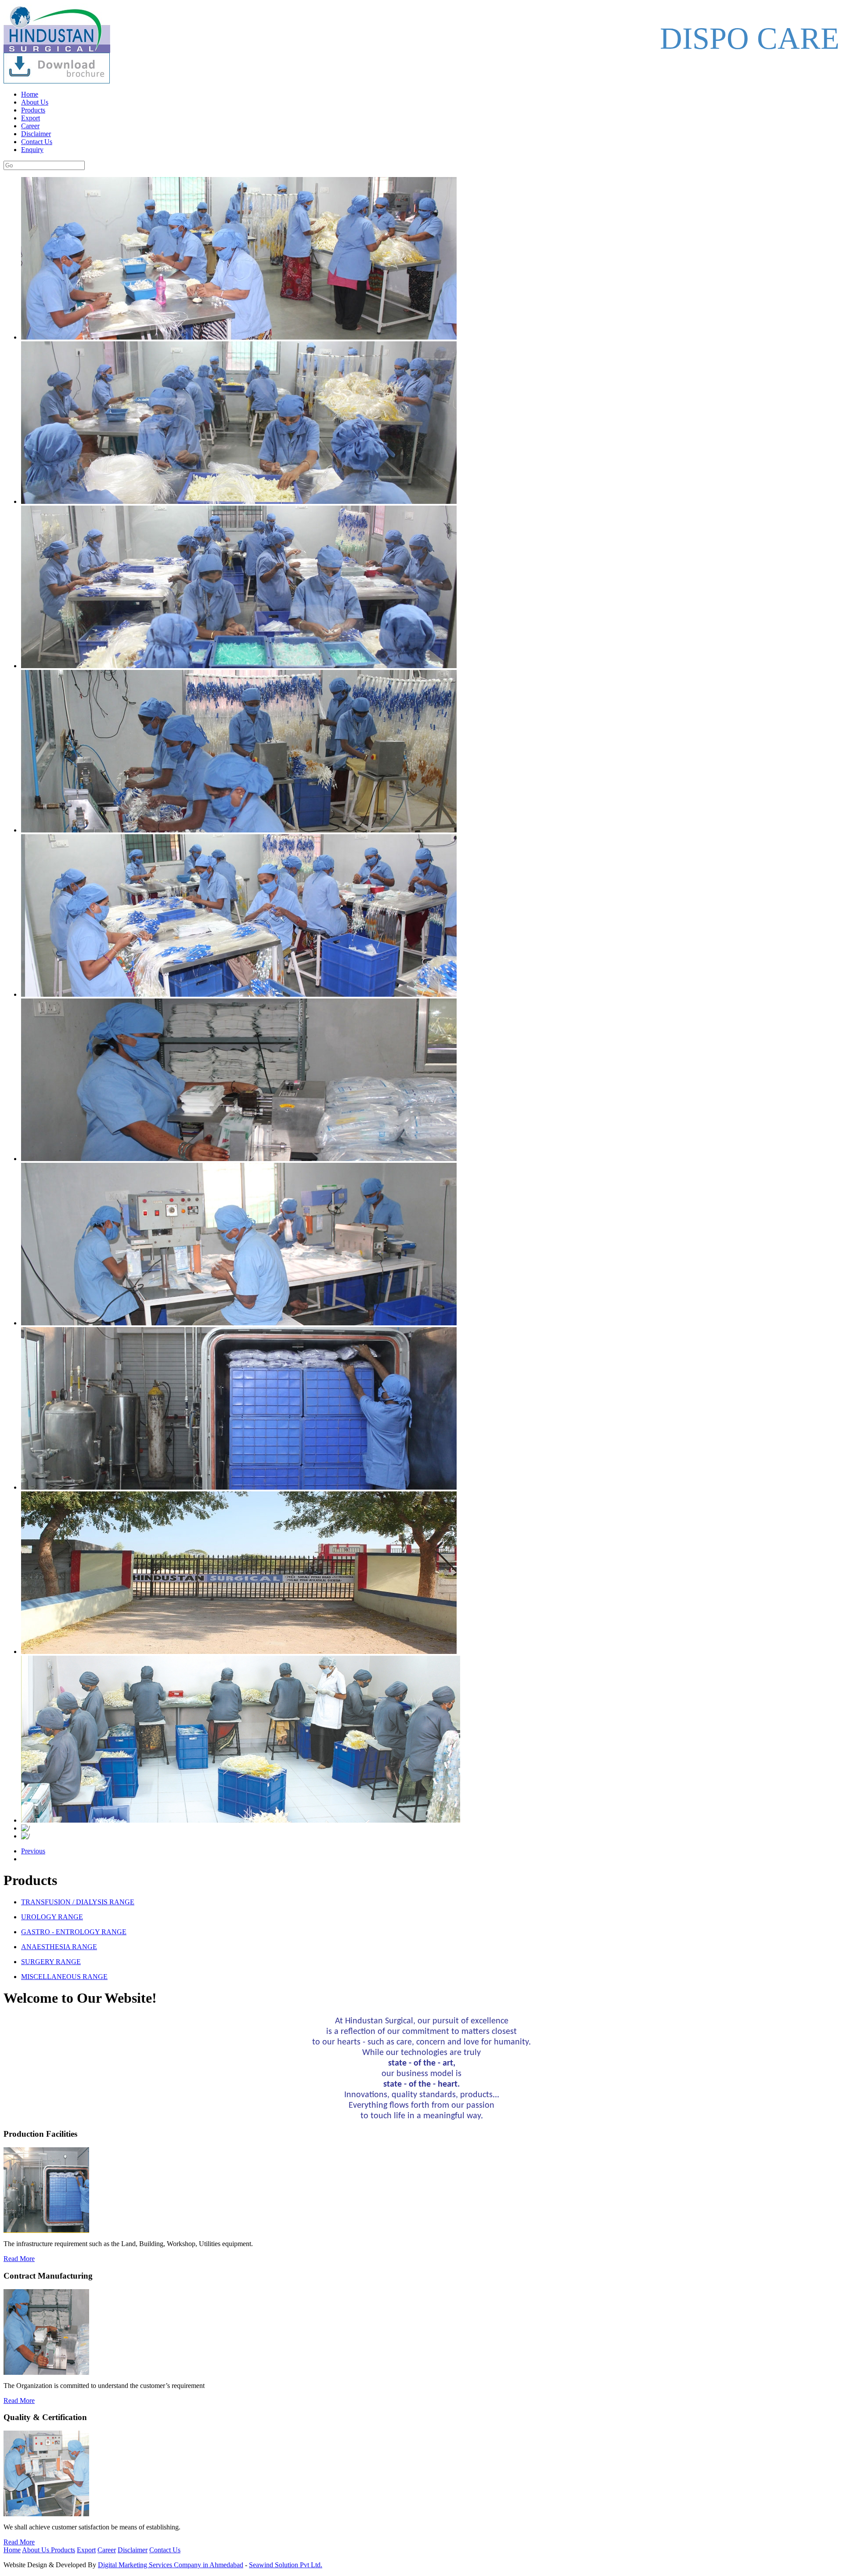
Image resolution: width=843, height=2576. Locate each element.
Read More (19, 2259)
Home (30, 94)
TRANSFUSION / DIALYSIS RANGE (78, 1902)
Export (31, 118)
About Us (35, 102)
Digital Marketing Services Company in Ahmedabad (171, 2565)
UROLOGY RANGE (52, 1917)
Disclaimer (36, 134)
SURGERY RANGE (51, 1962)
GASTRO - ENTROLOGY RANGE (74, 1932)
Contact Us (37, 142)
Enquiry (32, 150)
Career (30, 126)
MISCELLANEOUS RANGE (64, 1977)
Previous (33, 1851)
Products (33, 110)
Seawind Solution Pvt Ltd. (286, 2565)
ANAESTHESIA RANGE (59, 1947)
